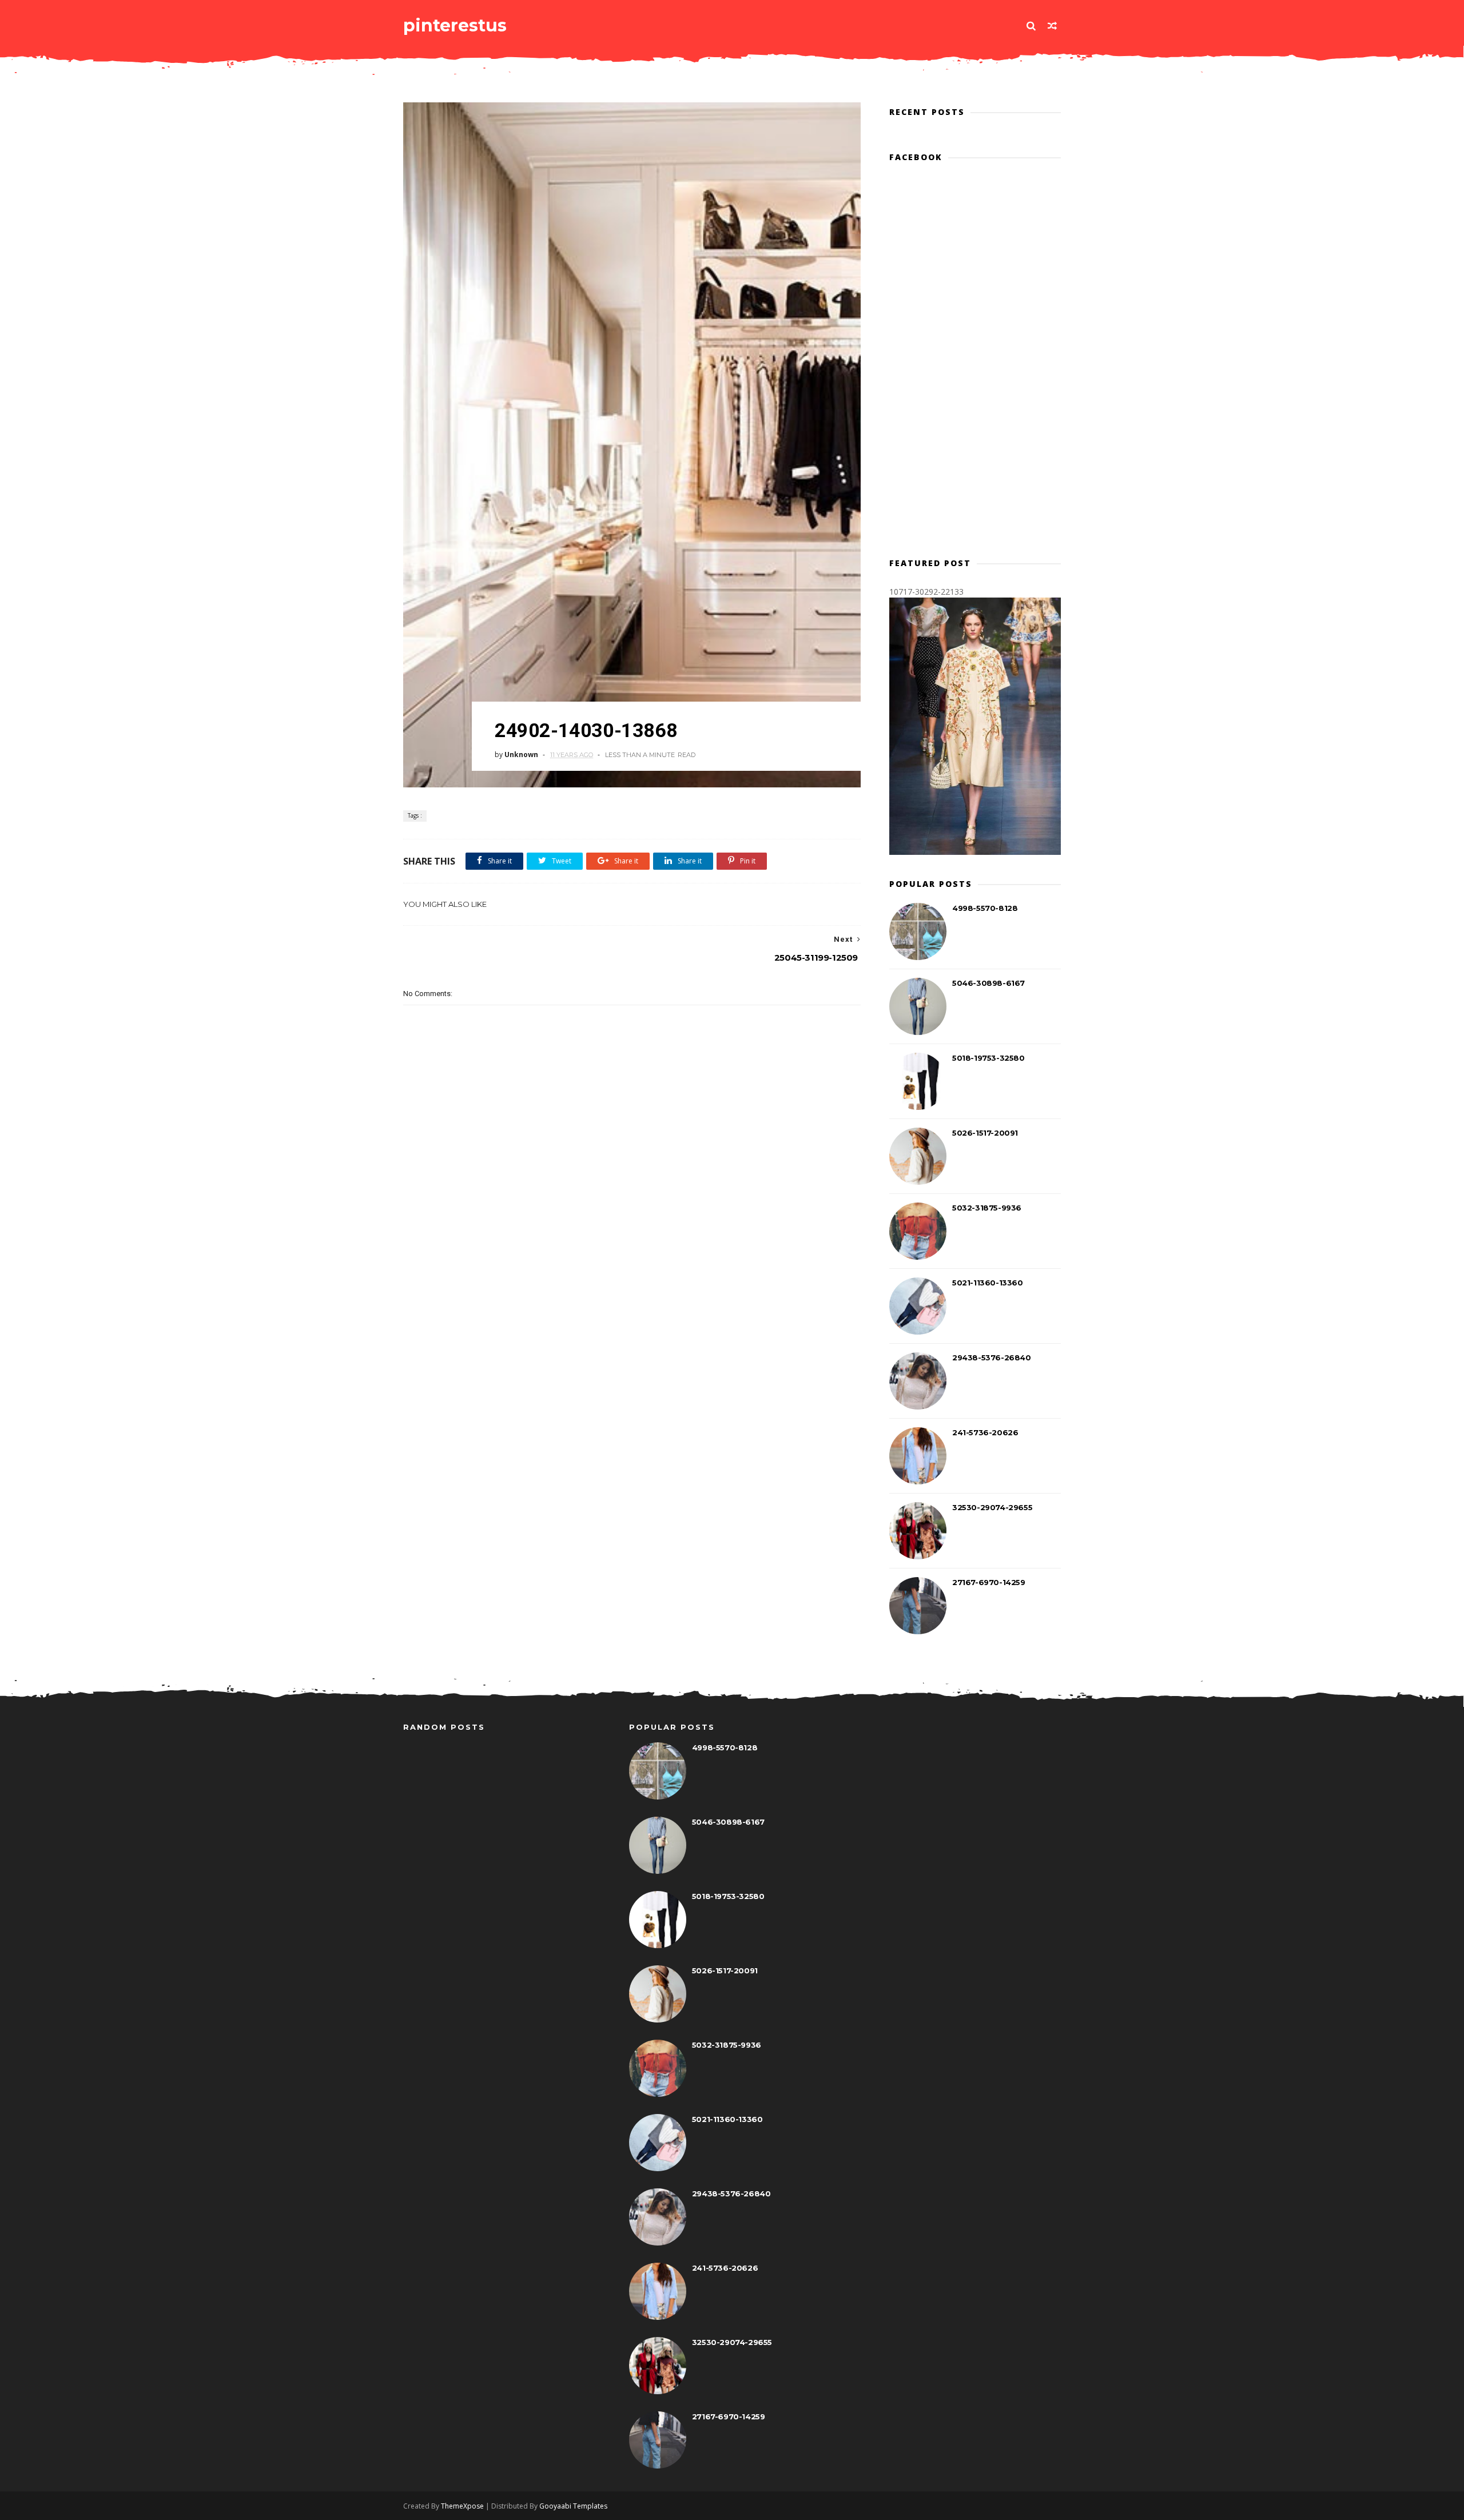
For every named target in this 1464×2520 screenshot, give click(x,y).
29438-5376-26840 (992, 1357)
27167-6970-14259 (989, 1582)
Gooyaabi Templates (573, 2506)
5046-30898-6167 (988, 983)
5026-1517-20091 (985, 1133)
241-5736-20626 (985, 1432)
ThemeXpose (462, 2506)
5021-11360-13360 (988, 1283)
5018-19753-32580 (988, 1058)
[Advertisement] (632, 1224)
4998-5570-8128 (985, 908)
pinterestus (455, 25)
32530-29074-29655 (992, 1507)
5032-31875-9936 (987, 1208)
